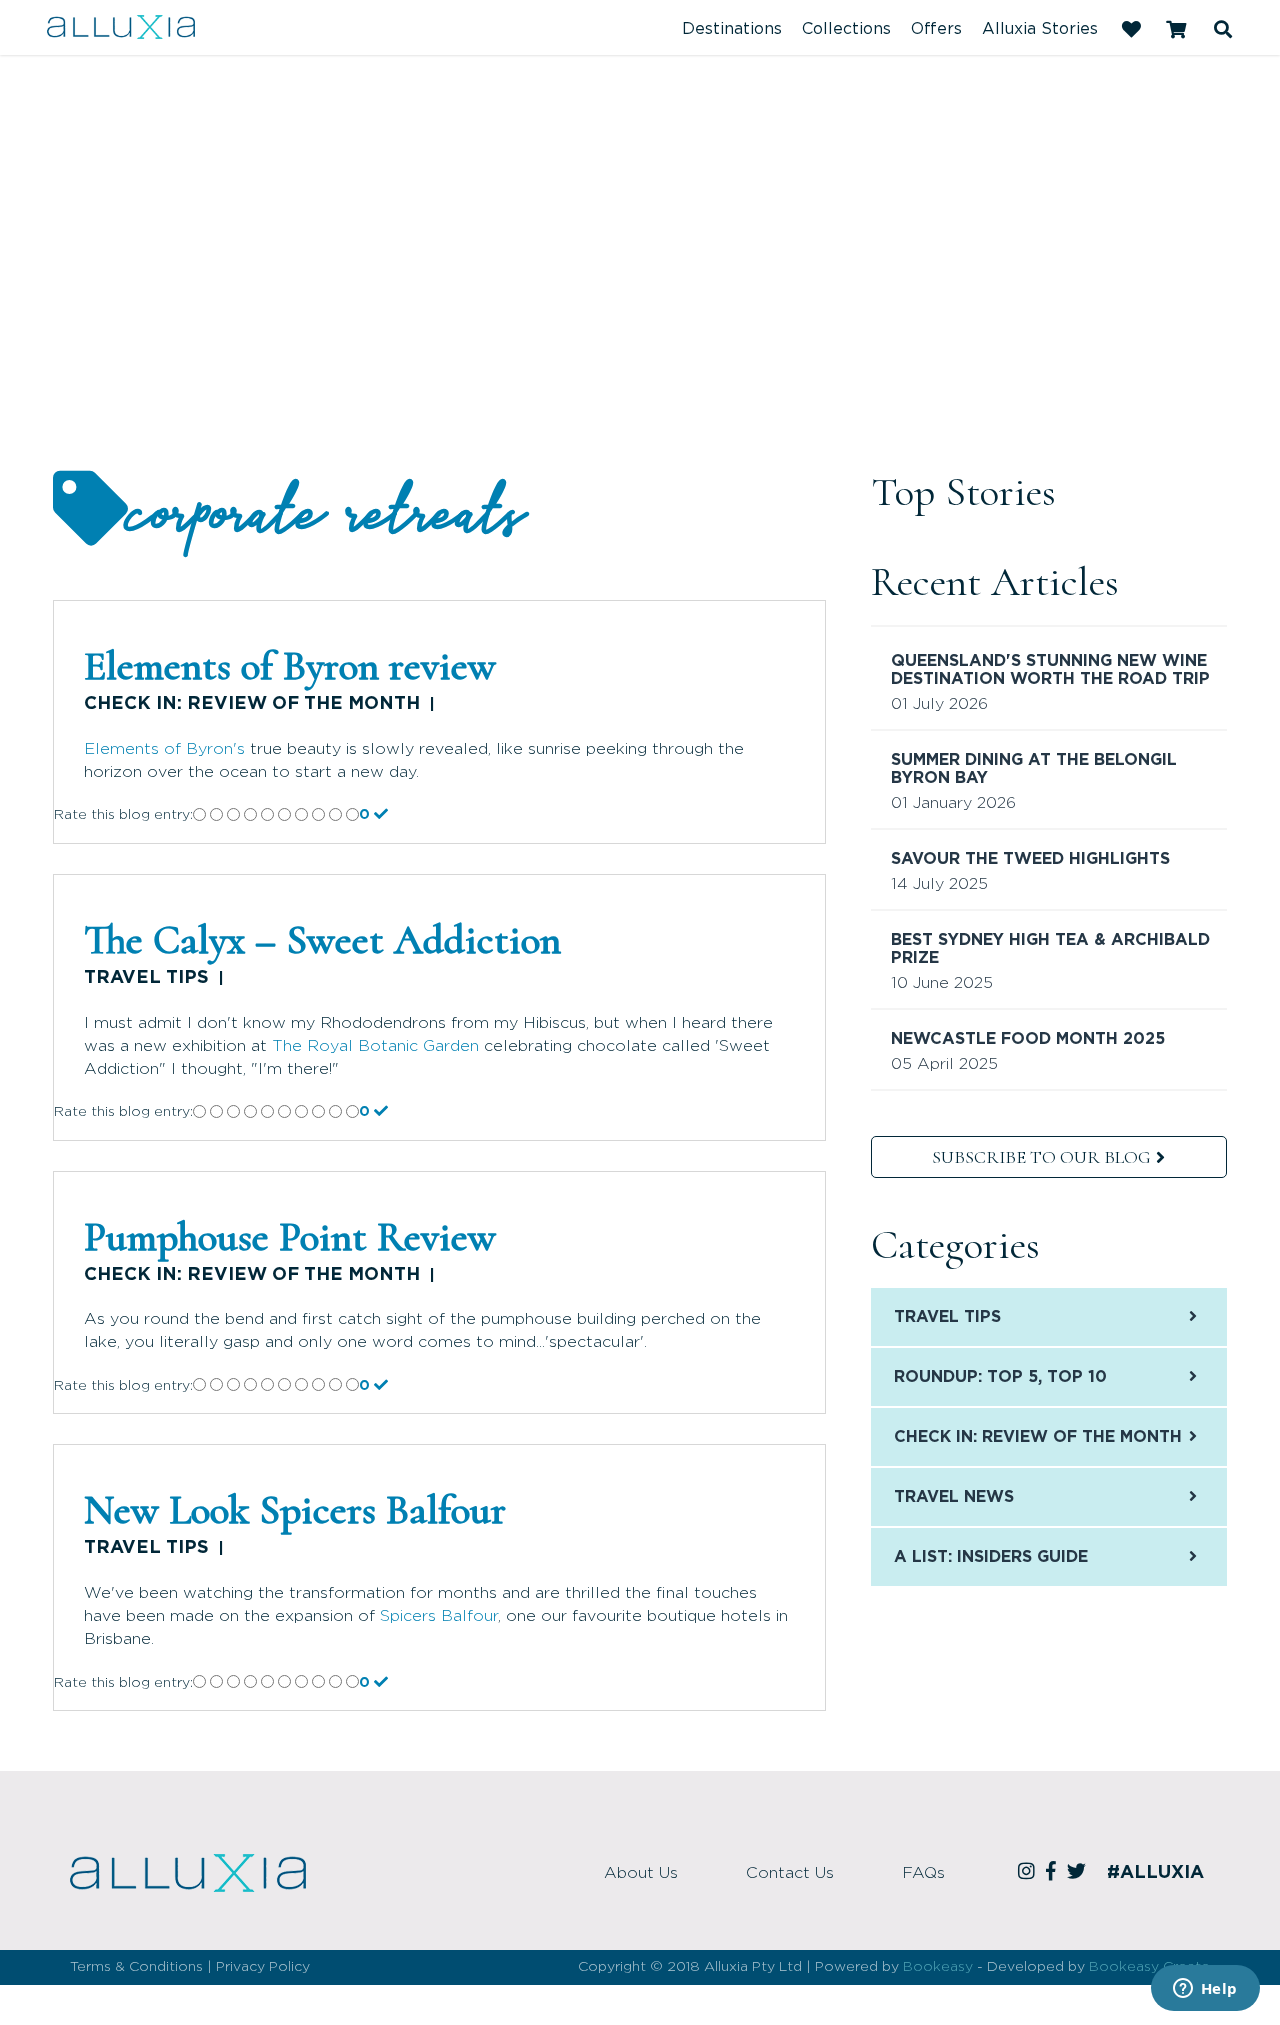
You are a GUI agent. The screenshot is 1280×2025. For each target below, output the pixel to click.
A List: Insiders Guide (991, 1557)
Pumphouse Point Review (290, 1237)
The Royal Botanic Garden (375, 1046)
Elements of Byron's (164, 749)
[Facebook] (1054, 1873)
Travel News (954, 1497)
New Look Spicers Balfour (295, 1510)
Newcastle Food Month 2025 (1028, 1039)
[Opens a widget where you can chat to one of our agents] (1205, 1990)
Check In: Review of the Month (252, 704)
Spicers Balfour (439, 1616)
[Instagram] (1029, 1873)
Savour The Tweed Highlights (1030, 859)
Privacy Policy (263, 1967)
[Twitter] (1079, 1873)
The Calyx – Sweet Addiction (322, 940)
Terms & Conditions (136, 1967)
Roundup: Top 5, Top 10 (1000, 1377)
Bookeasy (938, 1967)
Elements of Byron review (290, 666)
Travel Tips (146, 978)
